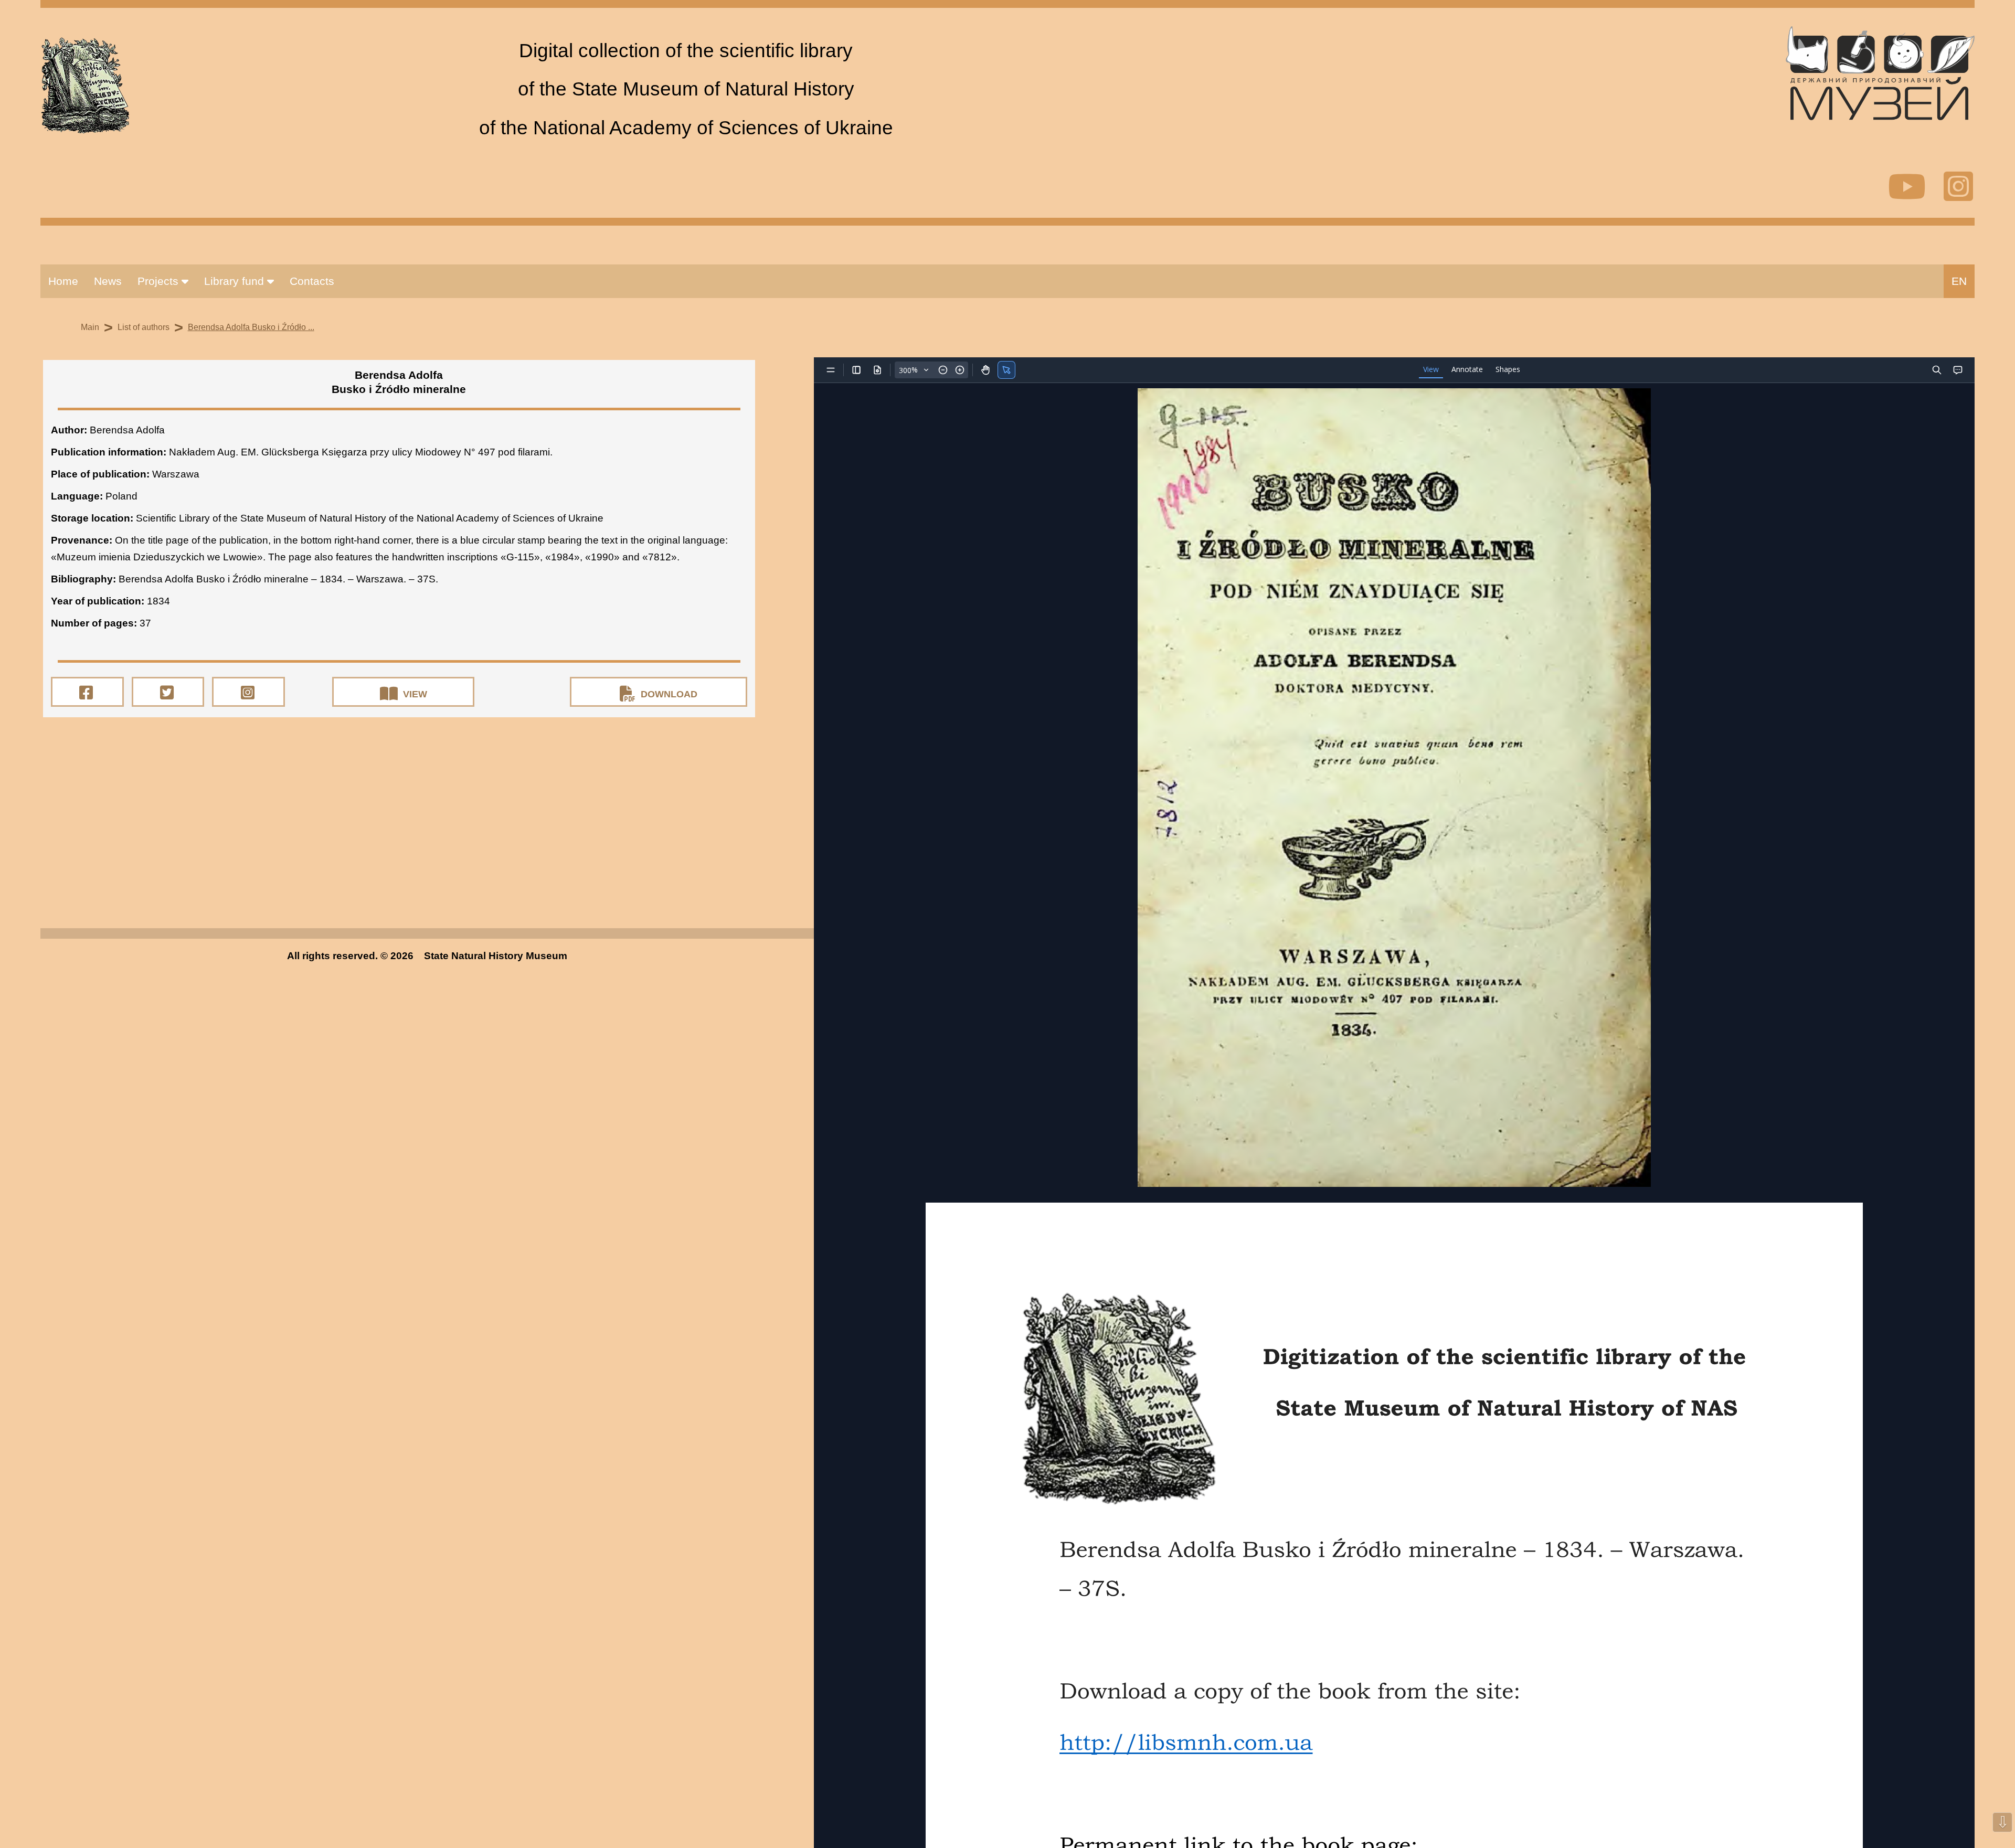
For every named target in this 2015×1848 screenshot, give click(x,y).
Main (90, 327)
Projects (160, 281)
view (415, 694)
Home (63, 281)
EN (1959, 281)
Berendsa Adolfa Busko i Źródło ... (251, 327)
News (108, 281)
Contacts (312, 281)
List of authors (144, 327)
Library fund (236, 281)
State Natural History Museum (496, 956)
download (669, 694)
